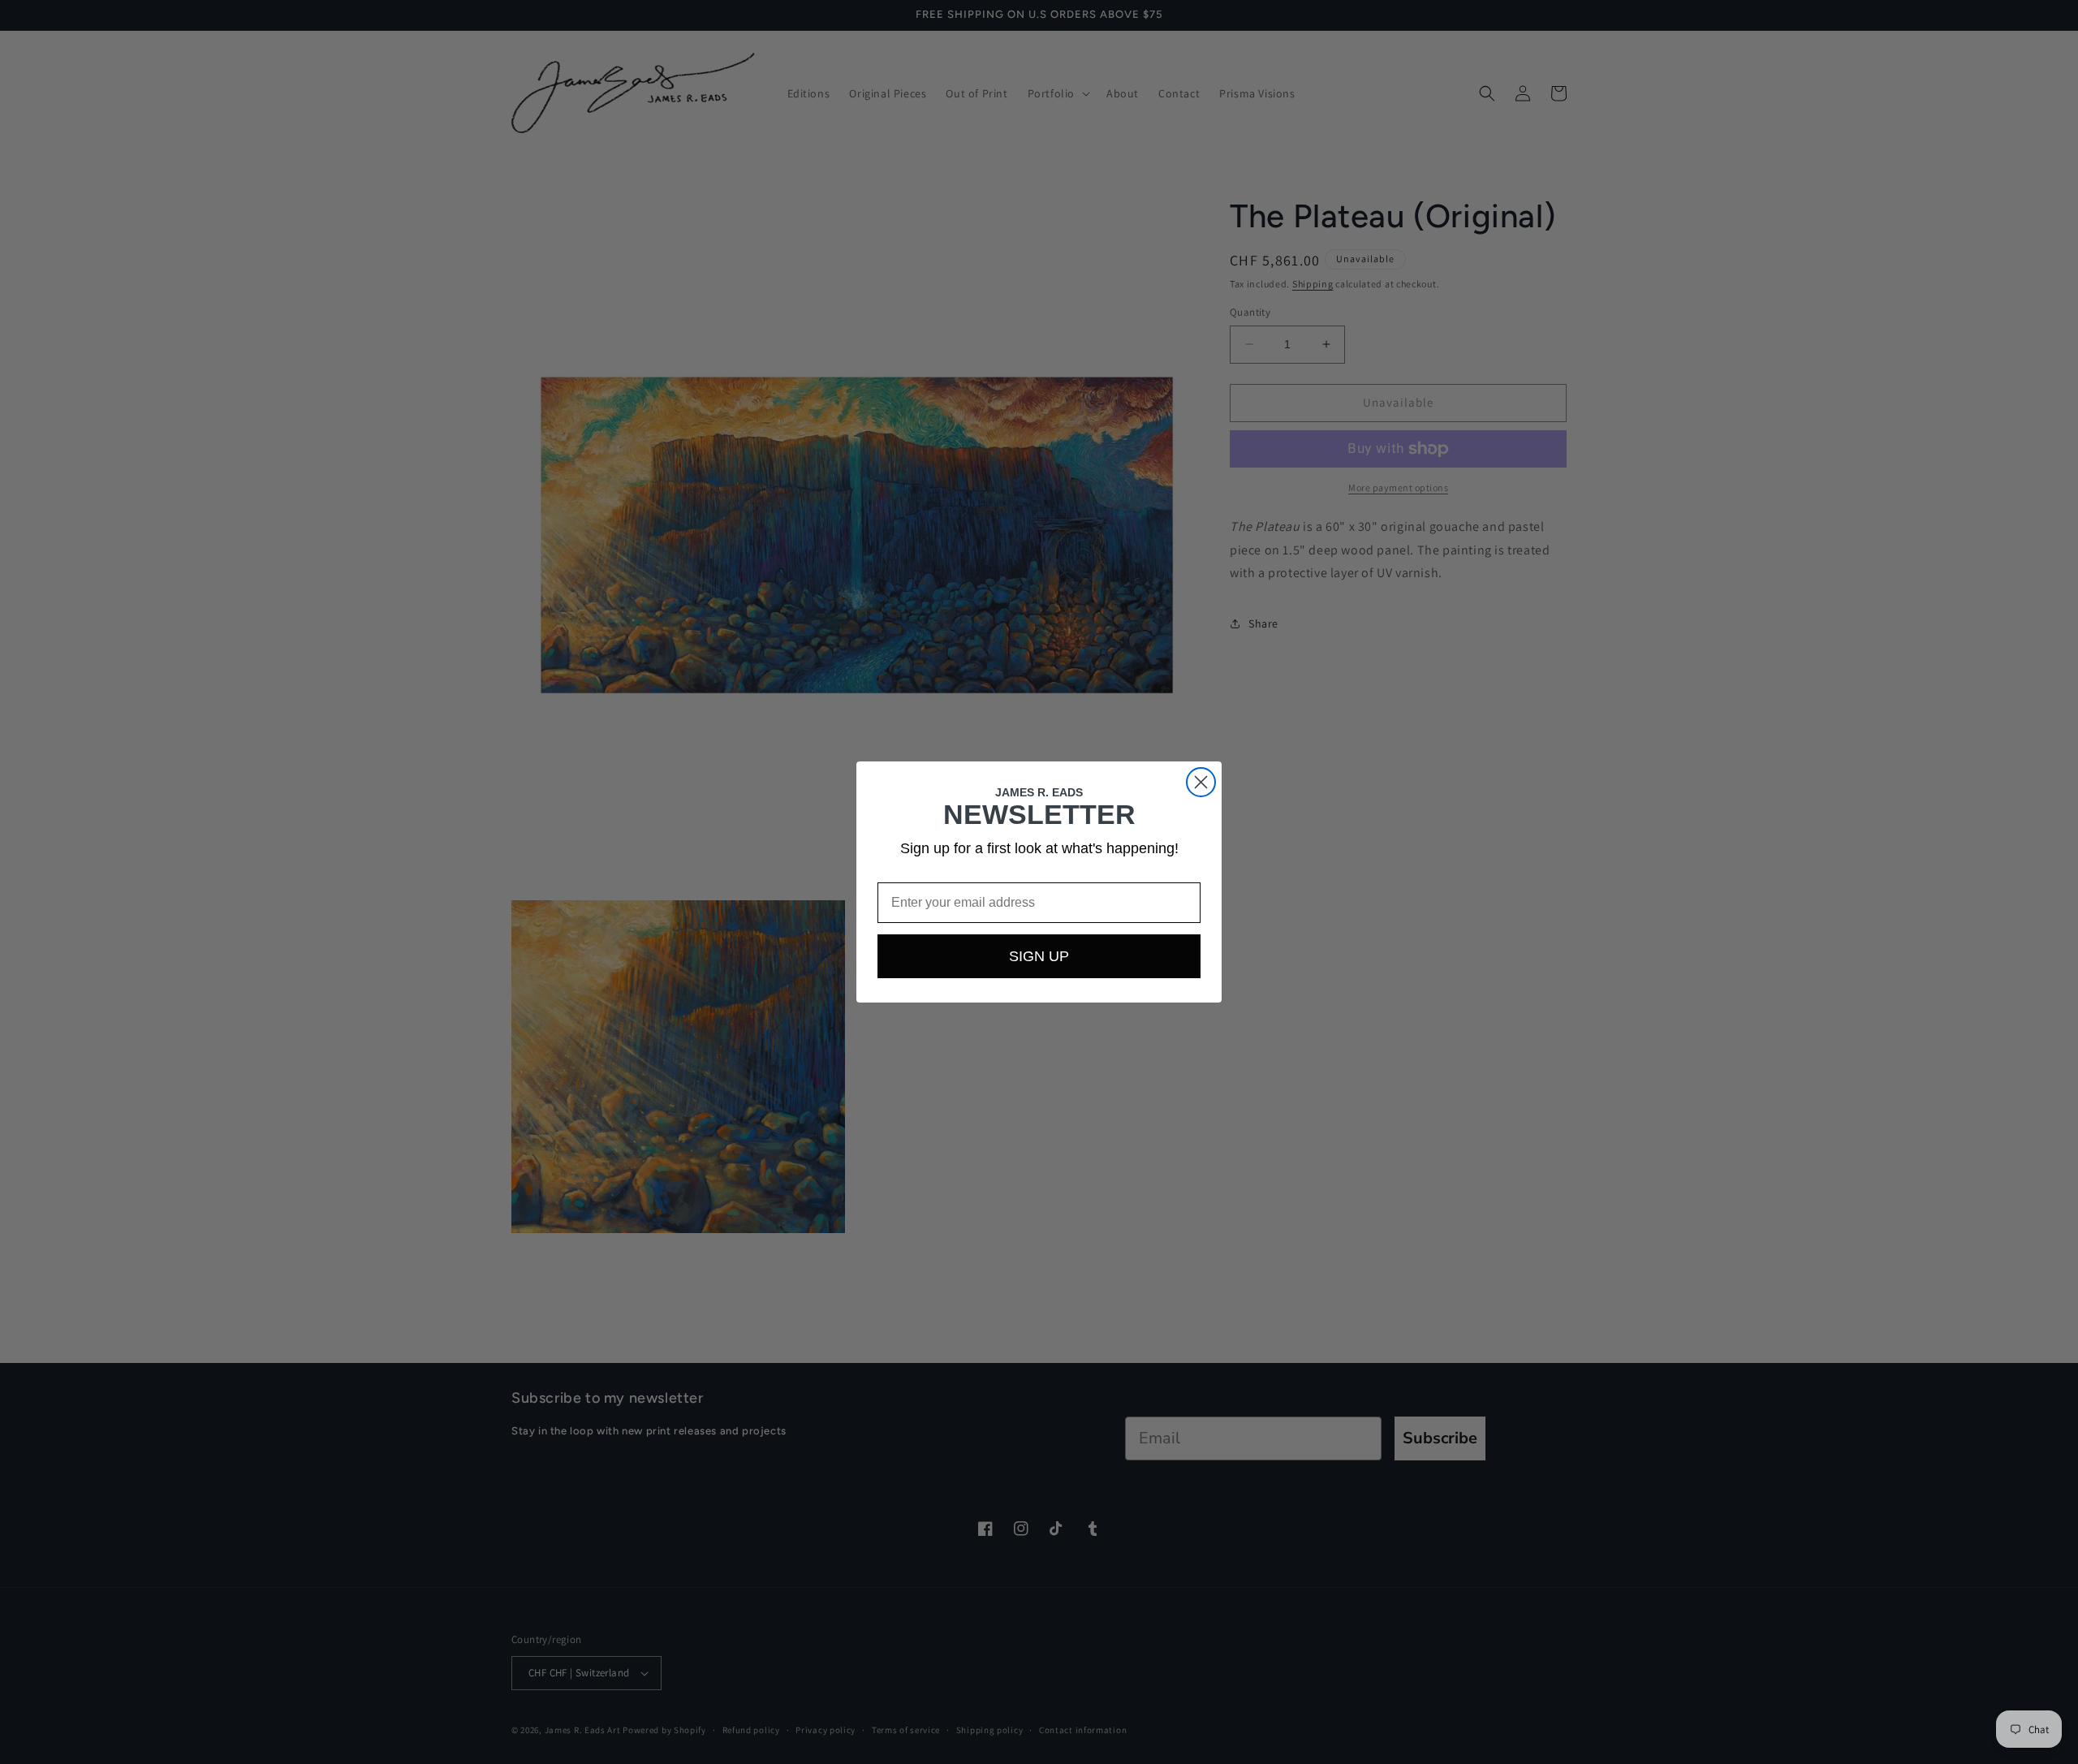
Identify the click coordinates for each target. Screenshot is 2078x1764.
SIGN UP (1039, 956)
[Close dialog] (1201, 782)
